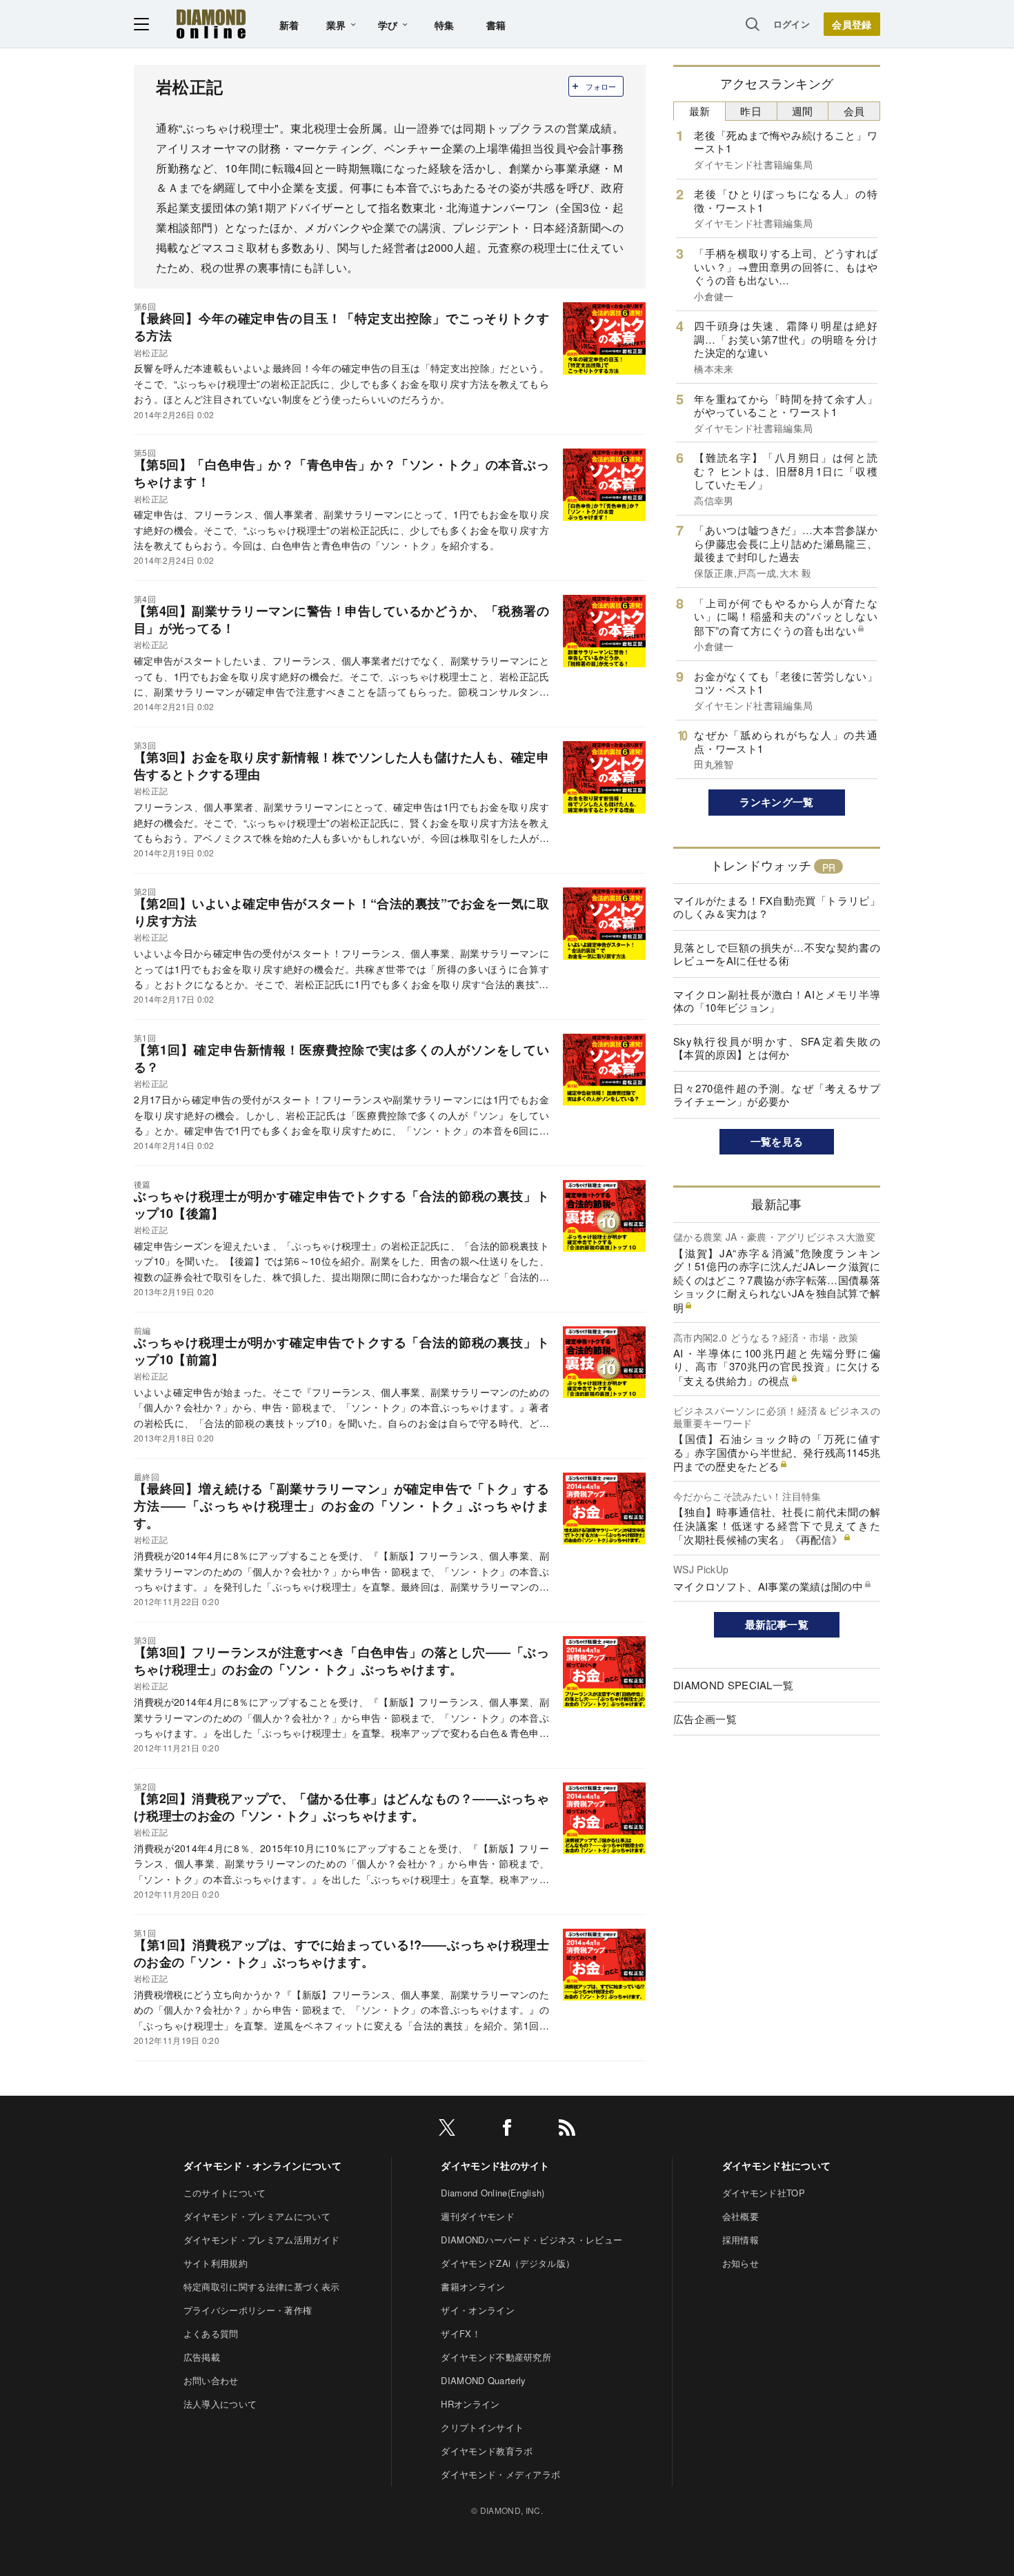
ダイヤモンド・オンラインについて (262, 2165)
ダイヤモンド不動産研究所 (496, 2357)
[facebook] (507, 2130)
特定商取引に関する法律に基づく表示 (261, 2287)
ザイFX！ (461, 2333)
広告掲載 (202, 2357)
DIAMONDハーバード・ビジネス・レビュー (531, 2240)
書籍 (496, 25)
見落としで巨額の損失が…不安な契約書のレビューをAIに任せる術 (777, 954)
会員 (854, 111)
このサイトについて (225, 2193)
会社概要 (740, 2216)
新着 (289, 25)
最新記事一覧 (777, 1624)
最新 (700, 111)
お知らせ (740, 2263)
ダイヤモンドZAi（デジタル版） (508, 2263)
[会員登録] (852, 24)
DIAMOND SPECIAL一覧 (733, 1685)
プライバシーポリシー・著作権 (248, 2310)
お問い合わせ (211, 2380)
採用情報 (740, 2240)
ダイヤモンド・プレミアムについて (257, 2216)
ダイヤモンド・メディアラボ (500, 2474)
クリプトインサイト (482, 2427)
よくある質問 (211, 2333)
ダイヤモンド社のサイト (495, 2165)
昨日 (751, 111)
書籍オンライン (473, 2287)
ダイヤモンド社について (777, 2165)
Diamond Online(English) (493, 2193)
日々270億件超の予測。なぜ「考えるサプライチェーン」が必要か (777, 1095)
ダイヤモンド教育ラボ (487, 2451)
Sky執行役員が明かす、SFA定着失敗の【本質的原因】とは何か (777, 1048)
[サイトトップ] (211, 24)
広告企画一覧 (705, 1719)
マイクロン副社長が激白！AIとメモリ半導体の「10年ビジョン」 (777, 1001)
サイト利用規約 (216, 2263)
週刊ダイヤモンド (478, 2216)
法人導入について (220, 2404)
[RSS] (567, 2130)
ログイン (792, 24)
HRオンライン (470, 2404)
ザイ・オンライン (478, 2310)
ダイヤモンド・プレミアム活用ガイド (261, 2240)
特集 (445, 25)
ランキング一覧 (776, 802)
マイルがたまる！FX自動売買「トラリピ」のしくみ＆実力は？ (777, 907)
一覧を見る (777, 1141)
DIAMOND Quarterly (483, 2380)
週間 (803, 111)
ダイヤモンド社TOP (764, 2193)
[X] (447, 2130)
